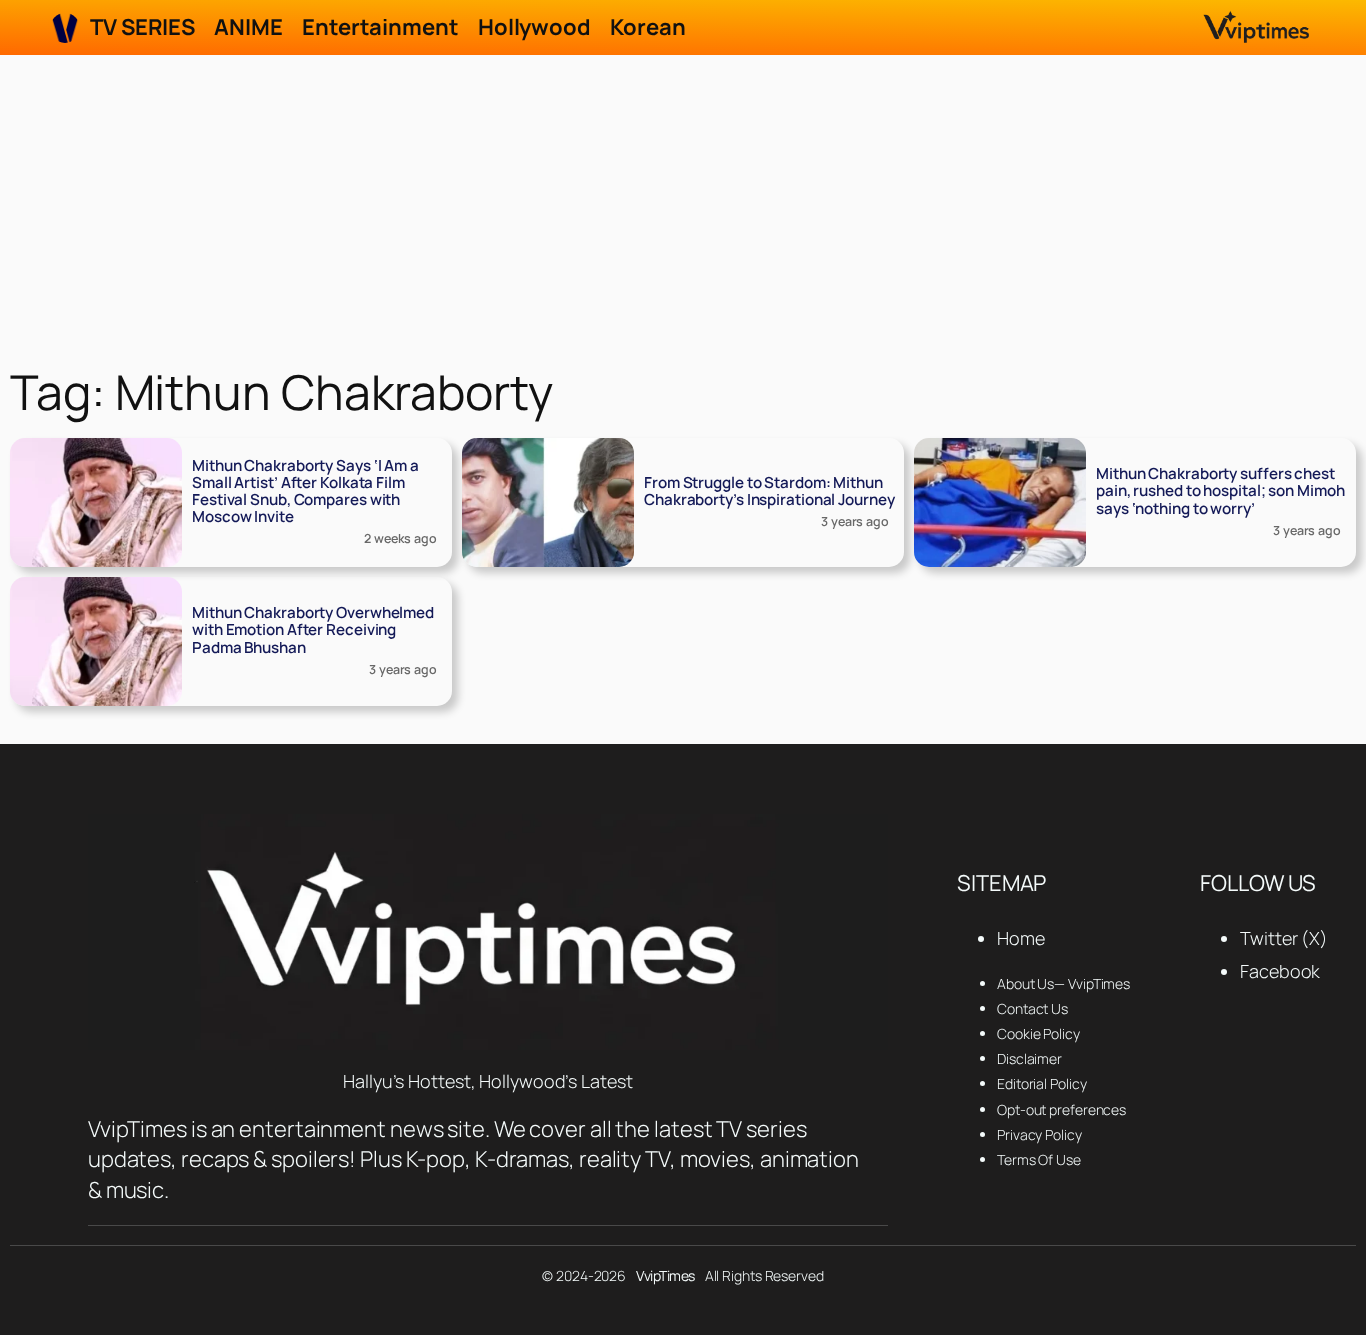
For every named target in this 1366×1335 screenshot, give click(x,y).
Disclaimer (1029, 1058)
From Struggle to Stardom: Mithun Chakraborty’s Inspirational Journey (769, 491)
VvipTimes (665, 1275)
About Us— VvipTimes (1063, 983)
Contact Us (1032, 1008)
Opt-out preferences (1061, 1109)
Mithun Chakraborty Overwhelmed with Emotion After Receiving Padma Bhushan (313, 629)
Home (1021, 938)
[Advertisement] (683, 205)
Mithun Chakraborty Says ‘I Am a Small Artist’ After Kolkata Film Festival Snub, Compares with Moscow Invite (305, 491)
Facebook (1280, 971)
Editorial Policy (1041, 1083)
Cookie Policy (1038, 1033)
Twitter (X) (1284, 938)
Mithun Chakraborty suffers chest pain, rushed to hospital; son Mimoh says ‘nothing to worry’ (1220, 490)
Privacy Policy (1039, 1134)
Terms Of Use (1039, 1159)
